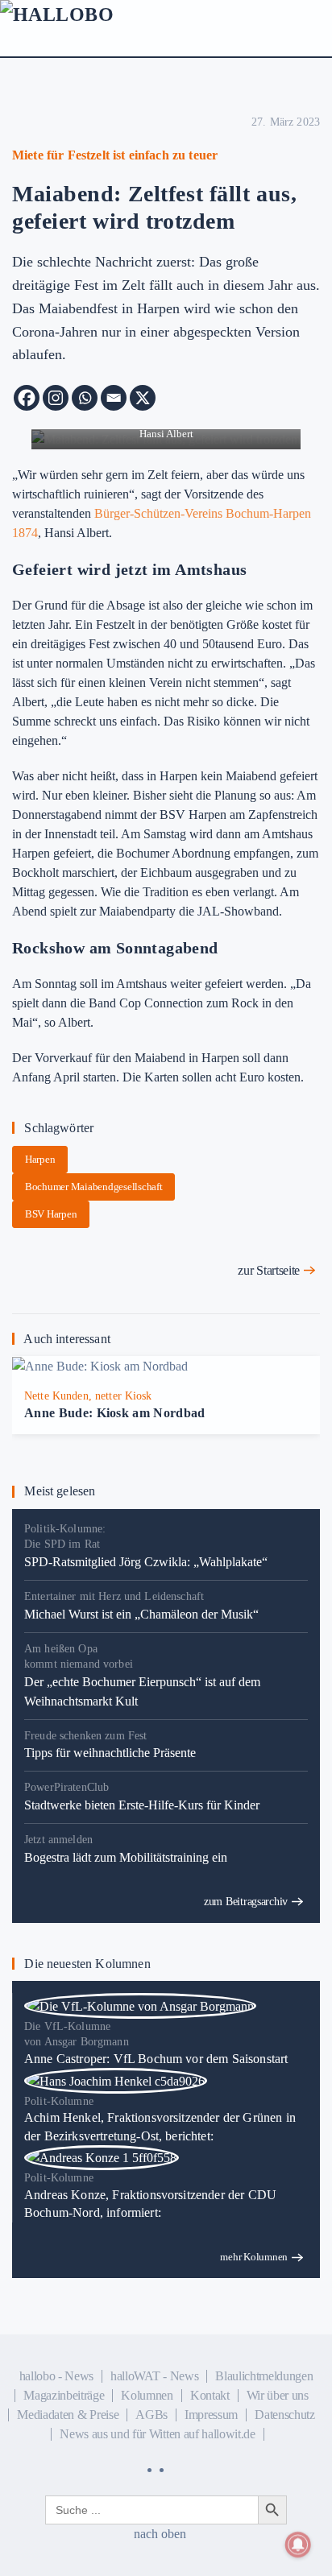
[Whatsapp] (85, 398)
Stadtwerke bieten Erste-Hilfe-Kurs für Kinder (142, 1805)
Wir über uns (278, 2395)
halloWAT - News (154, 2376)
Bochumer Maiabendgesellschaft (93, 1187)
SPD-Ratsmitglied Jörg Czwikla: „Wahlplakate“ (146, 1562)
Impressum (211, 2415)
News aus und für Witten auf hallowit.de (158, 2434)
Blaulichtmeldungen (264, 2376)
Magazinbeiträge (64, 2395)
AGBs (151, 2415)
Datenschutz (284, 2415)
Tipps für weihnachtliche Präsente (110, 1753)
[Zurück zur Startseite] (97, 32)
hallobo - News (57, 2376)
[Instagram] (56, 398)
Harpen (40, 1159)
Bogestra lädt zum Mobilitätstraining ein (126, 1857)
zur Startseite (269, 1270)
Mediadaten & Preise (68, 2415)
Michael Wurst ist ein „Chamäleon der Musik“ (141, 1614)
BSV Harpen (51, 1214)
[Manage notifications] (298, 2545)
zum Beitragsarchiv (246, 1902)
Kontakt (210, 2395)
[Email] (114, 398)
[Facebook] (27, 398)
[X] (143, 398)
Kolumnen (147, 2395)
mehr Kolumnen (254, 2257)
